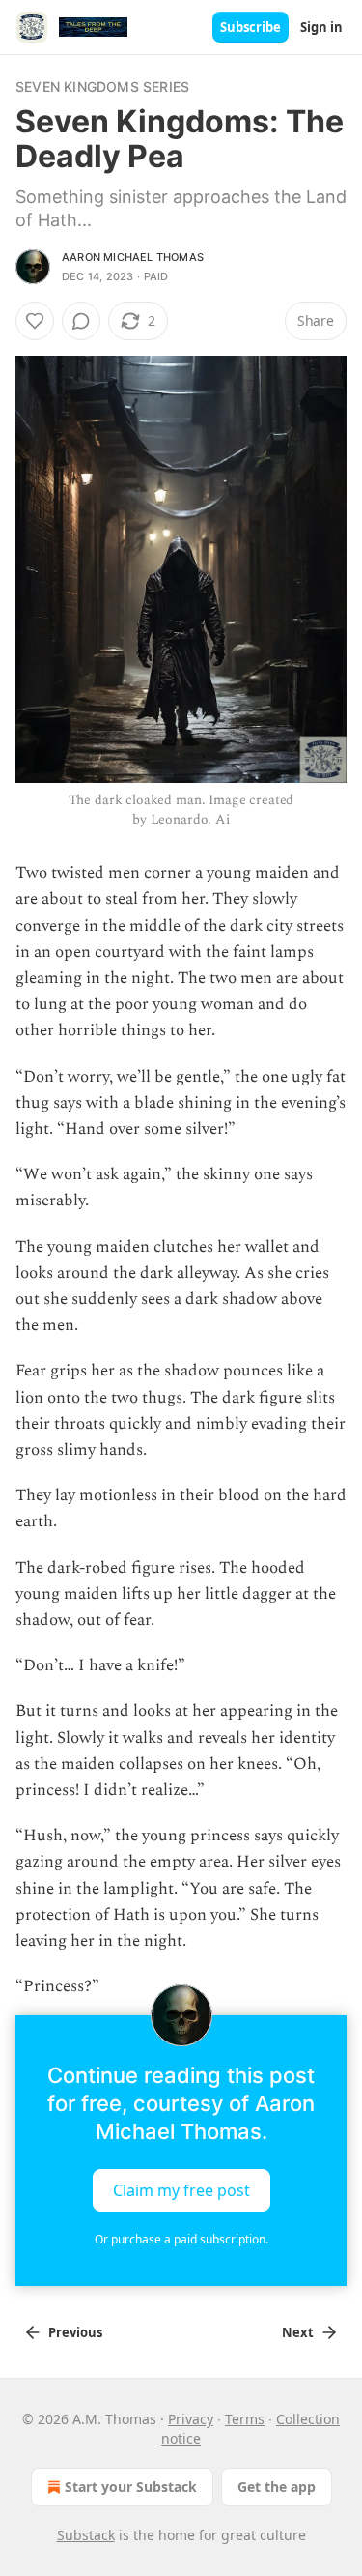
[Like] (35, 321)
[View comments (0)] (81, 321)
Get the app (277, 2487)
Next (298, 2332)
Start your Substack (131, 2487)
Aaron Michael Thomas (133, 257)
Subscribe (251, 27)
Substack (86, 2535)
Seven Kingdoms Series (102, 87)
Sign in (321, 27)
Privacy (191, 2419)
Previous (75, 2332)
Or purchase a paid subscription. (181, 2239)
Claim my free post (181, 2190)
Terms (245, 2419)
